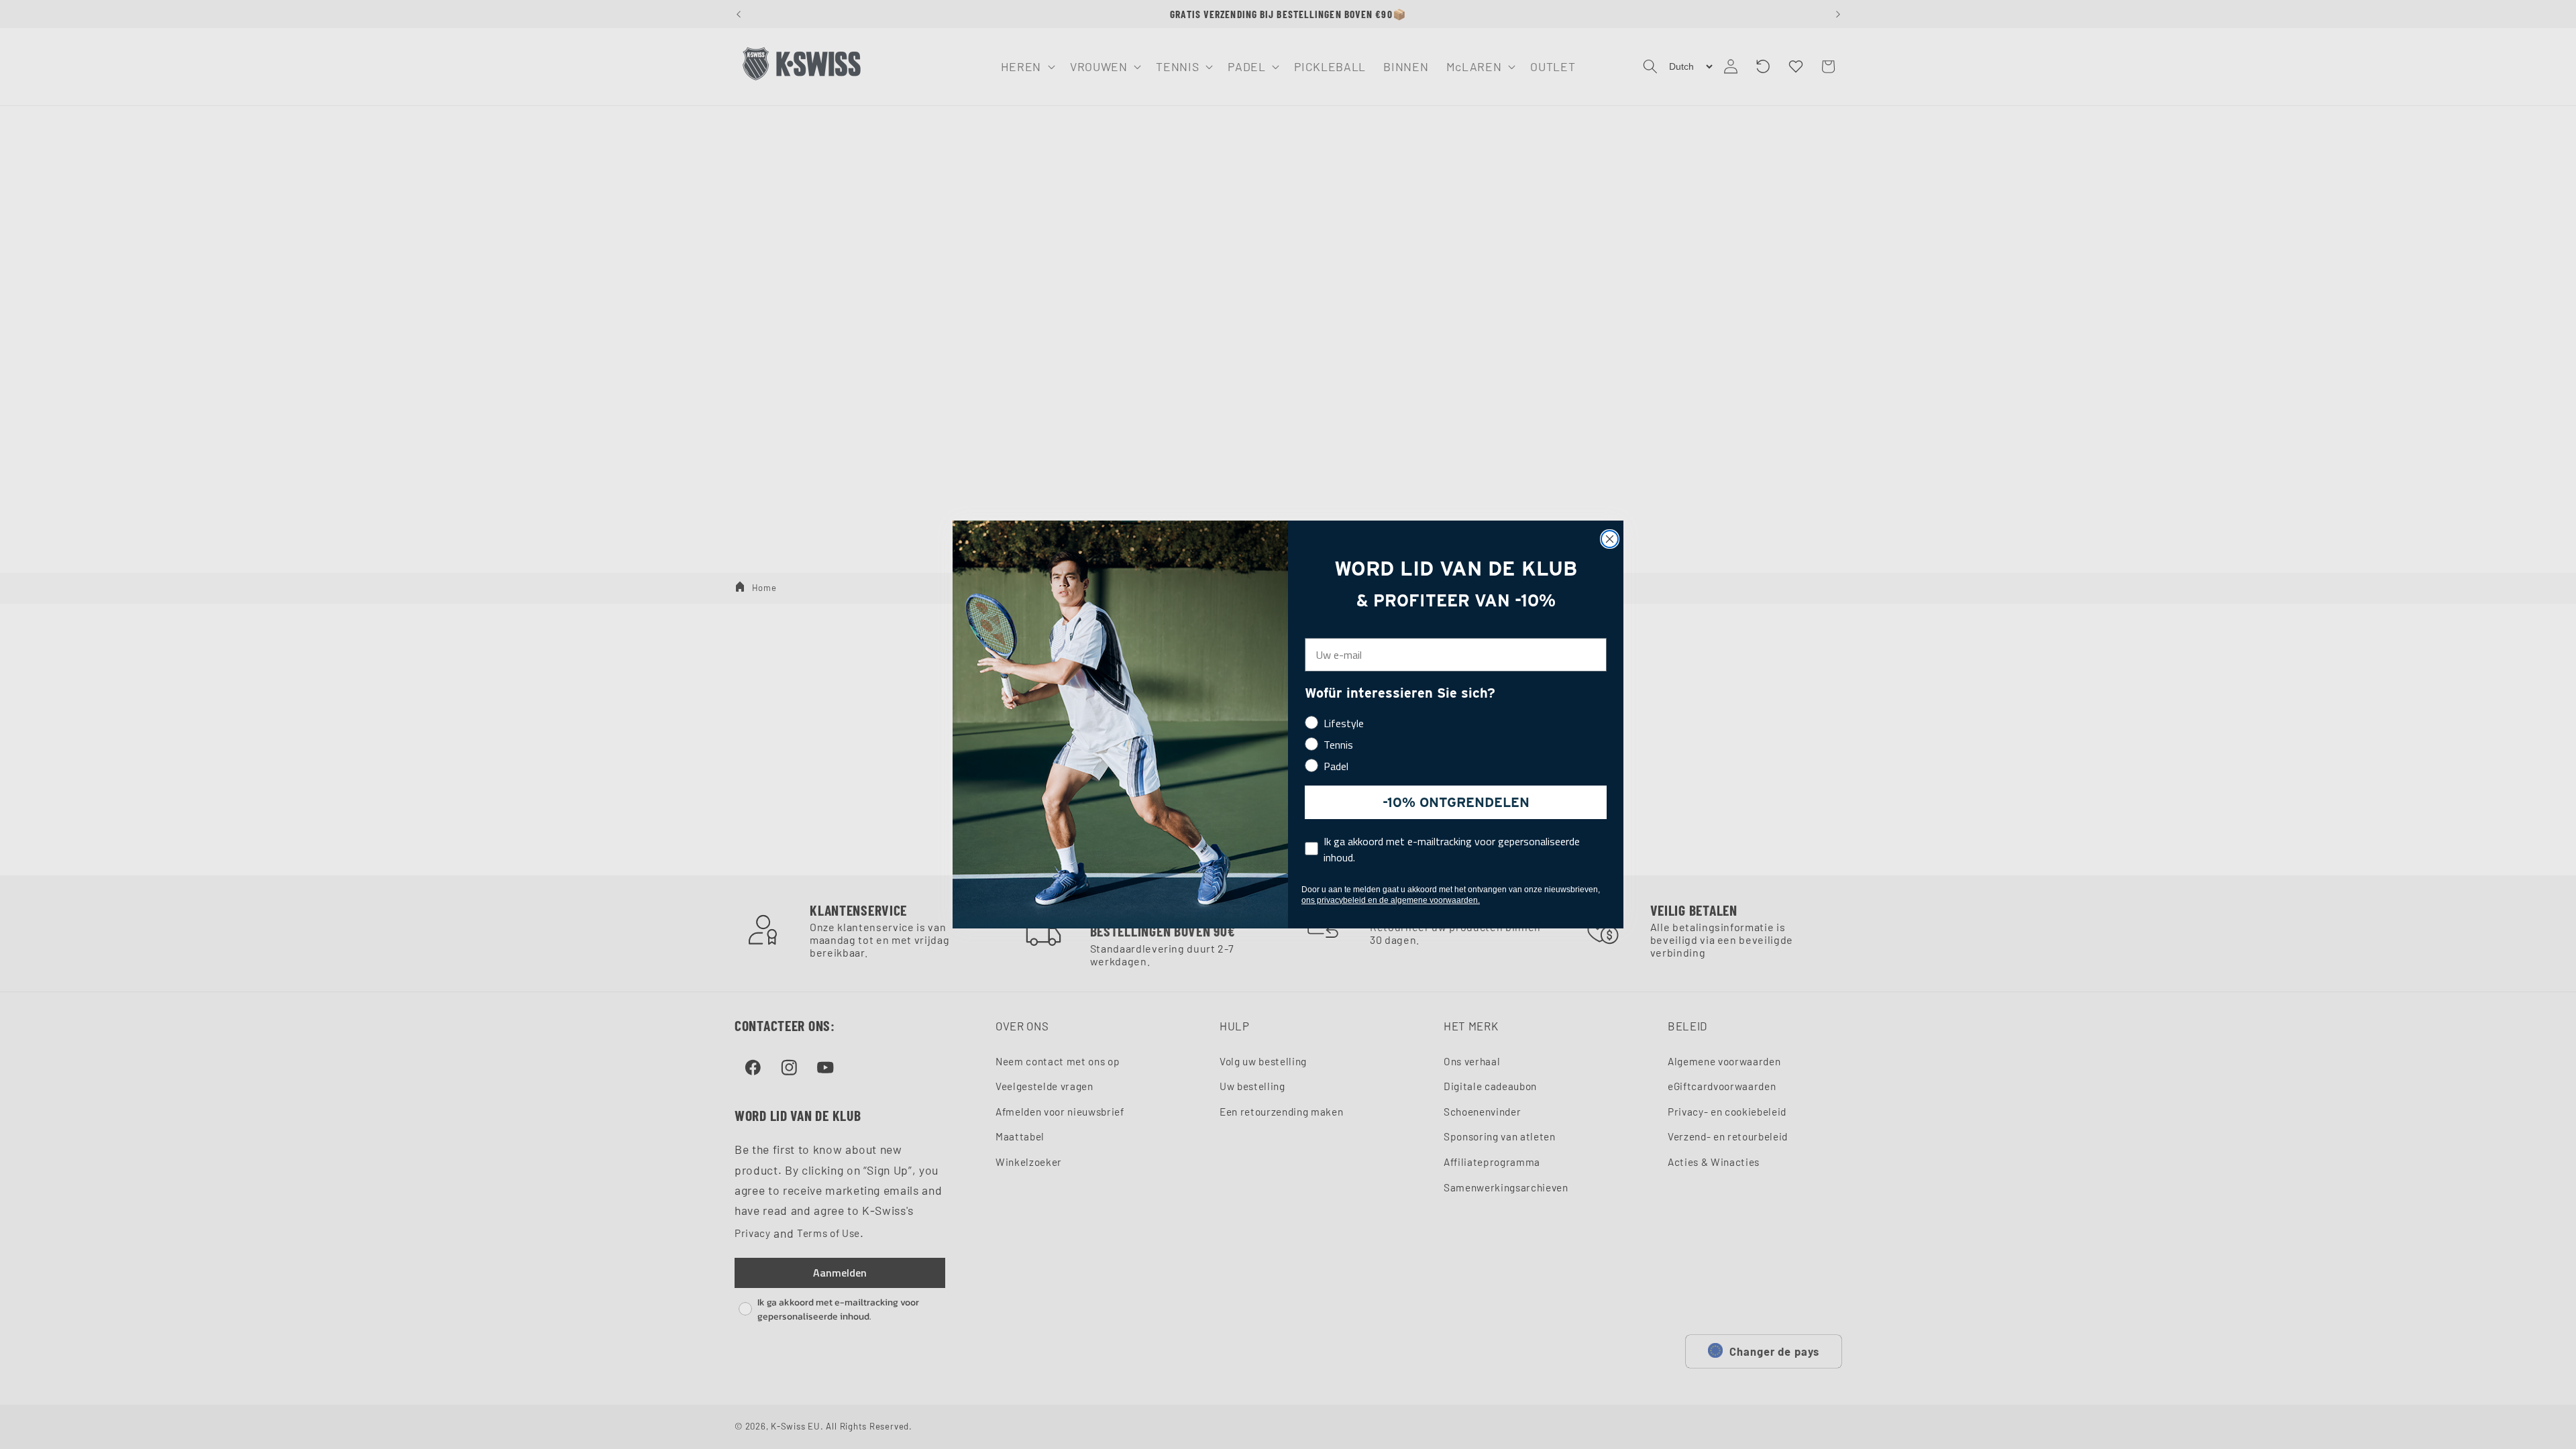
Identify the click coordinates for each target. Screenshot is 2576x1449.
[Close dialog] (1610, 539)
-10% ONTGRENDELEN (1456, 802)
